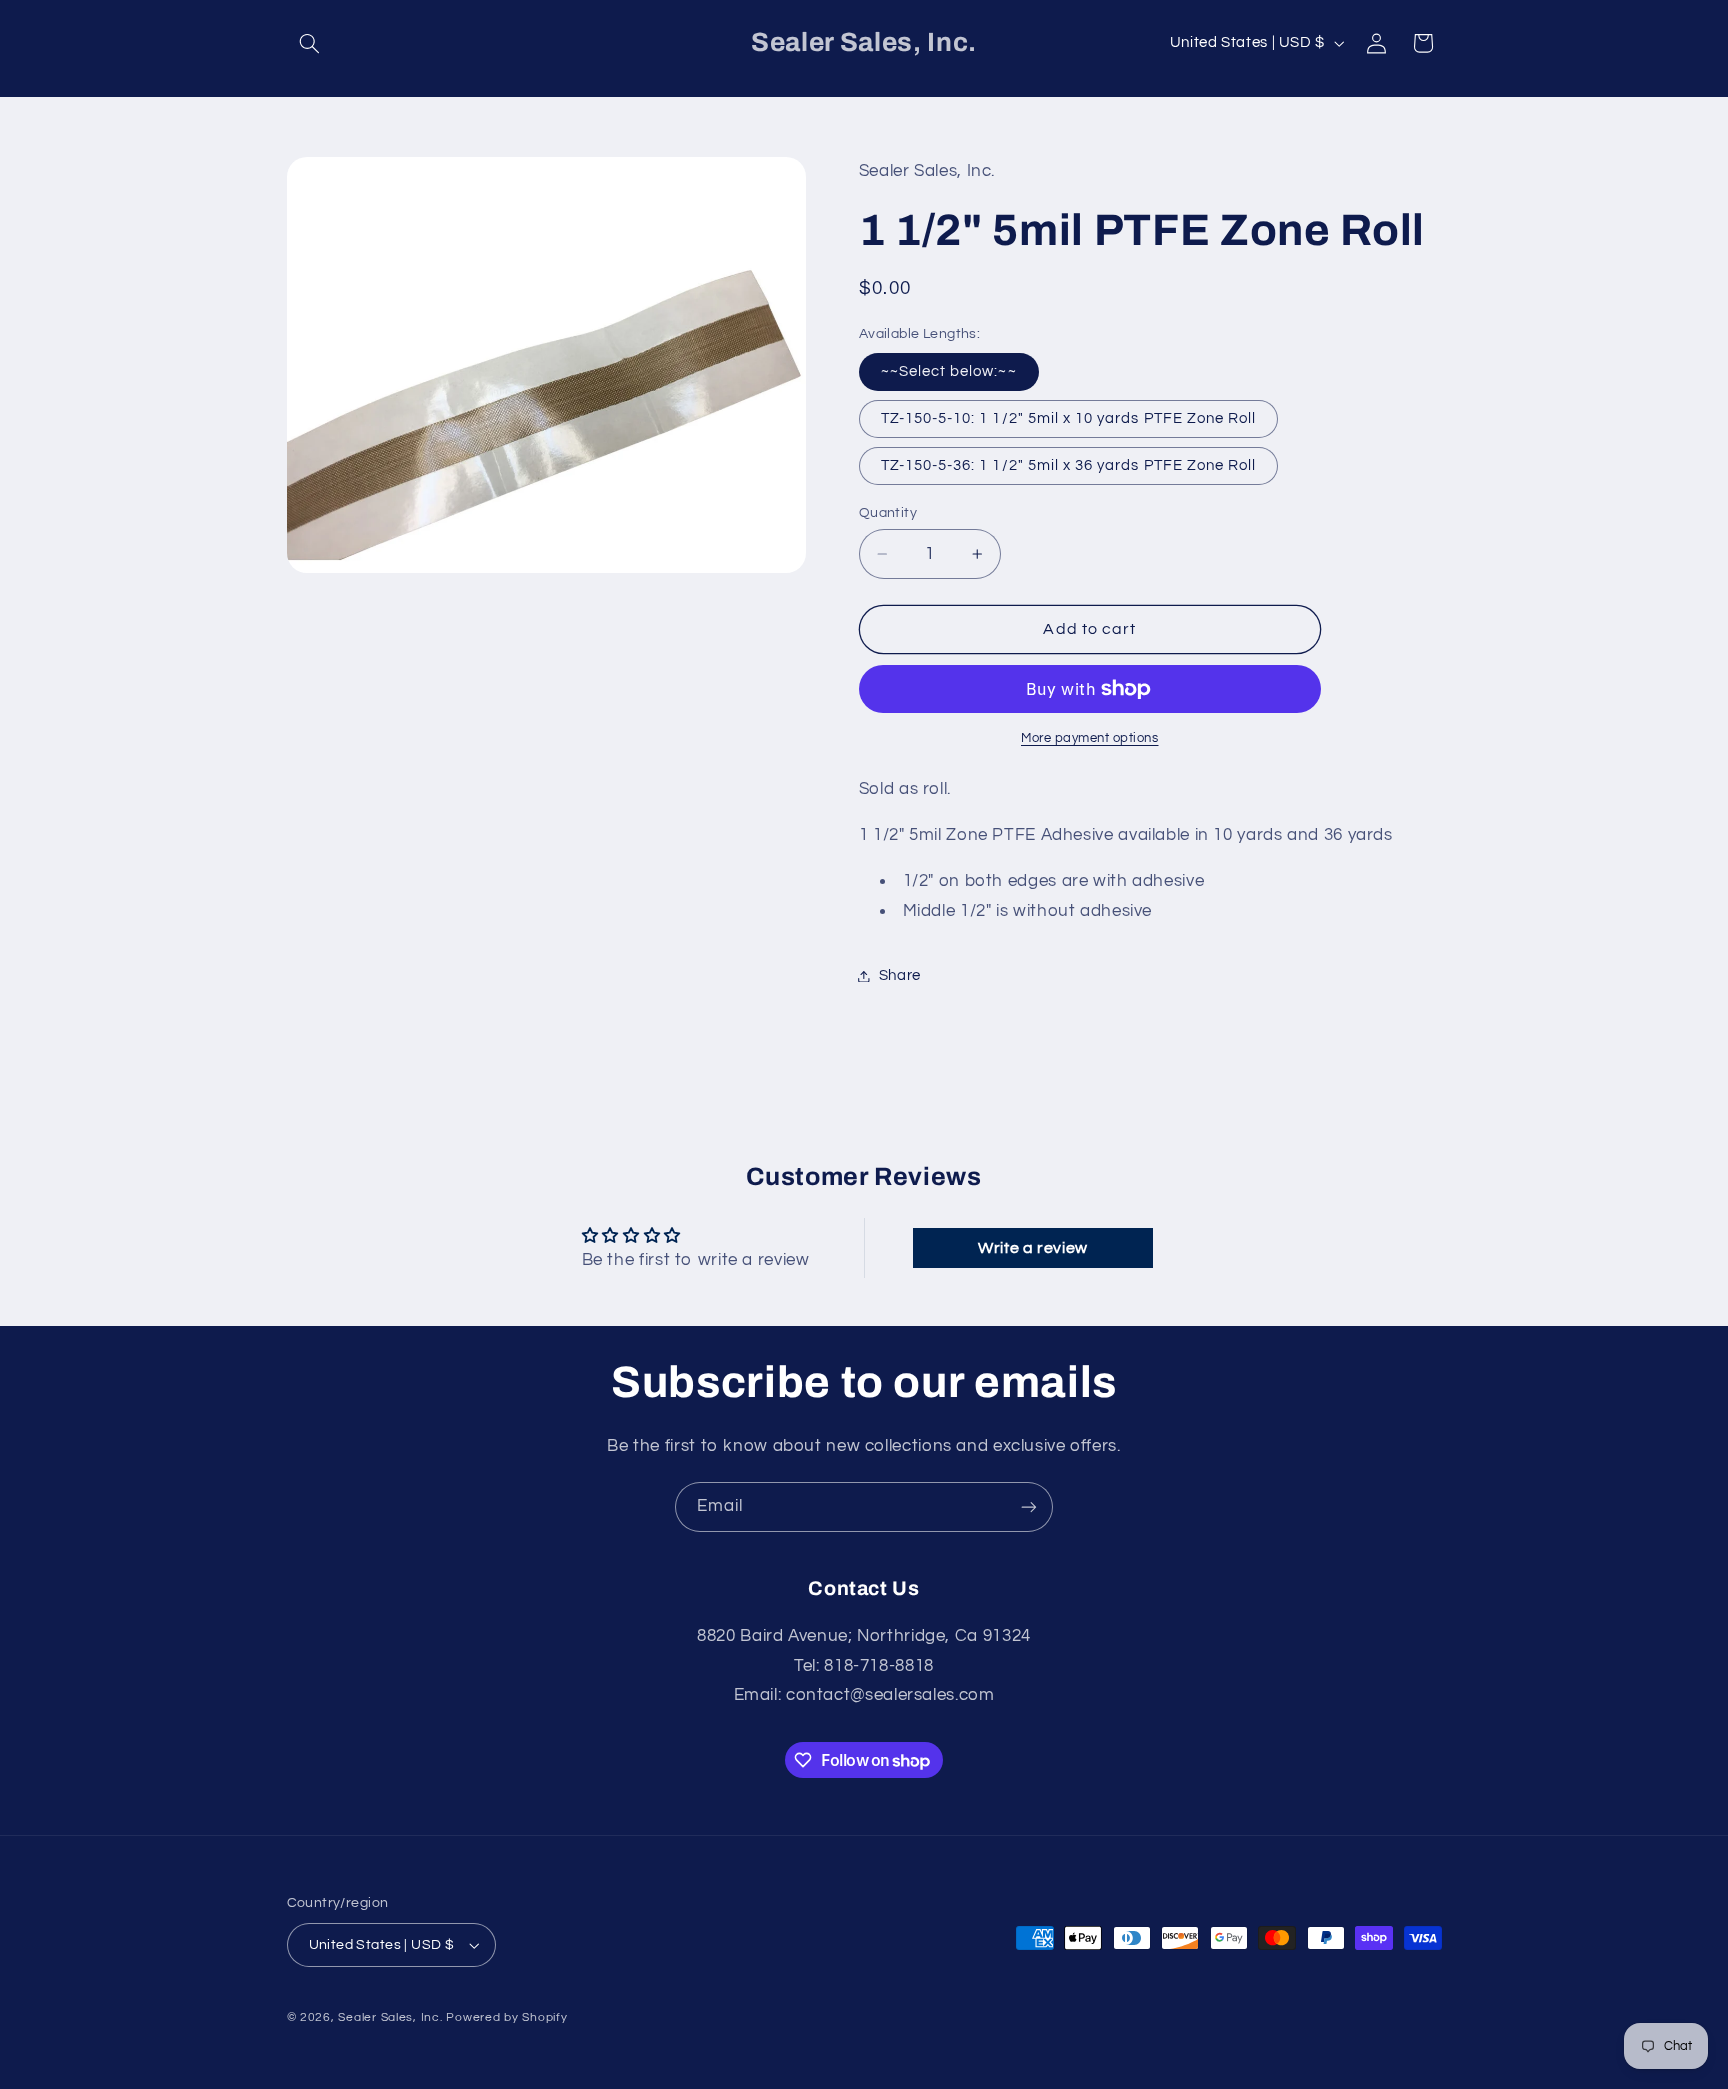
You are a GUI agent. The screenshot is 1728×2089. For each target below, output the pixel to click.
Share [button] (900, 975)
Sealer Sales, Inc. (390, 2017)
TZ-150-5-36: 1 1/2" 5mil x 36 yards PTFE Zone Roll (1069, 465)
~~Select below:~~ (949, 371)
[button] (310, 43)
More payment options (1090, 738)
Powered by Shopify (506, 2017)
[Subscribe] (1029, 1506)
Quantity (888, 513)
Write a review (1033, 1248)
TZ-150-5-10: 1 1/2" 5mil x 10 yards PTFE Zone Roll (1069, 418)
